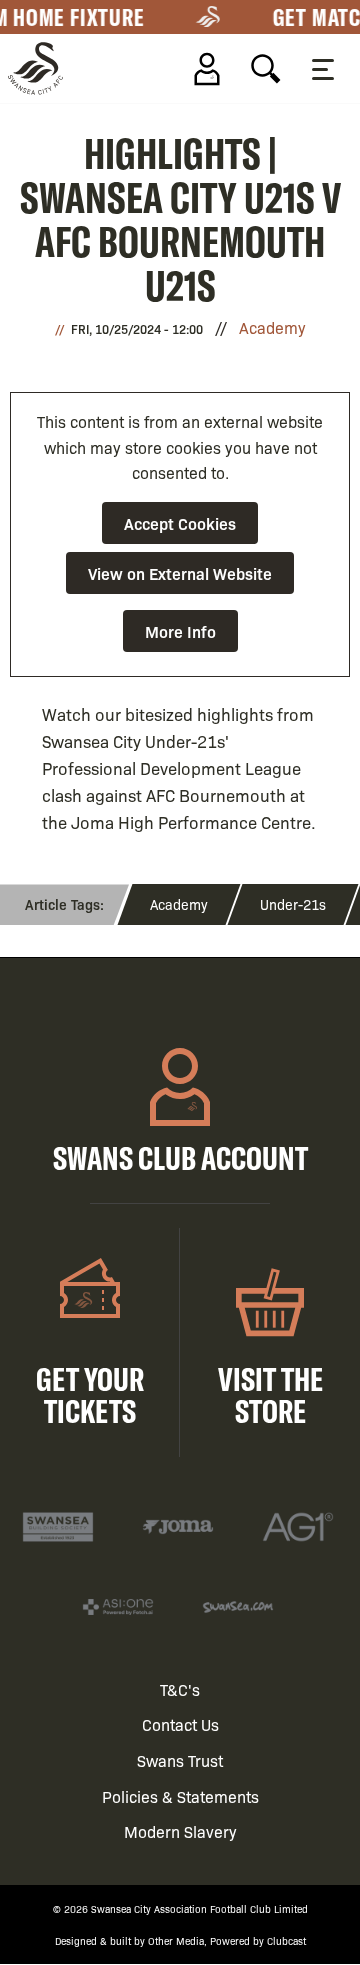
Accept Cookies (180, 523)
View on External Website (180, 573)
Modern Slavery (180, 1831)
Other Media (176, 1940)
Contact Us (180, 1724)
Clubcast (286, 1940)
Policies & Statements (180, 1796)
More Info (180, 631)
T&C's (180, 1689)
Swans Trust (180, 1760)
